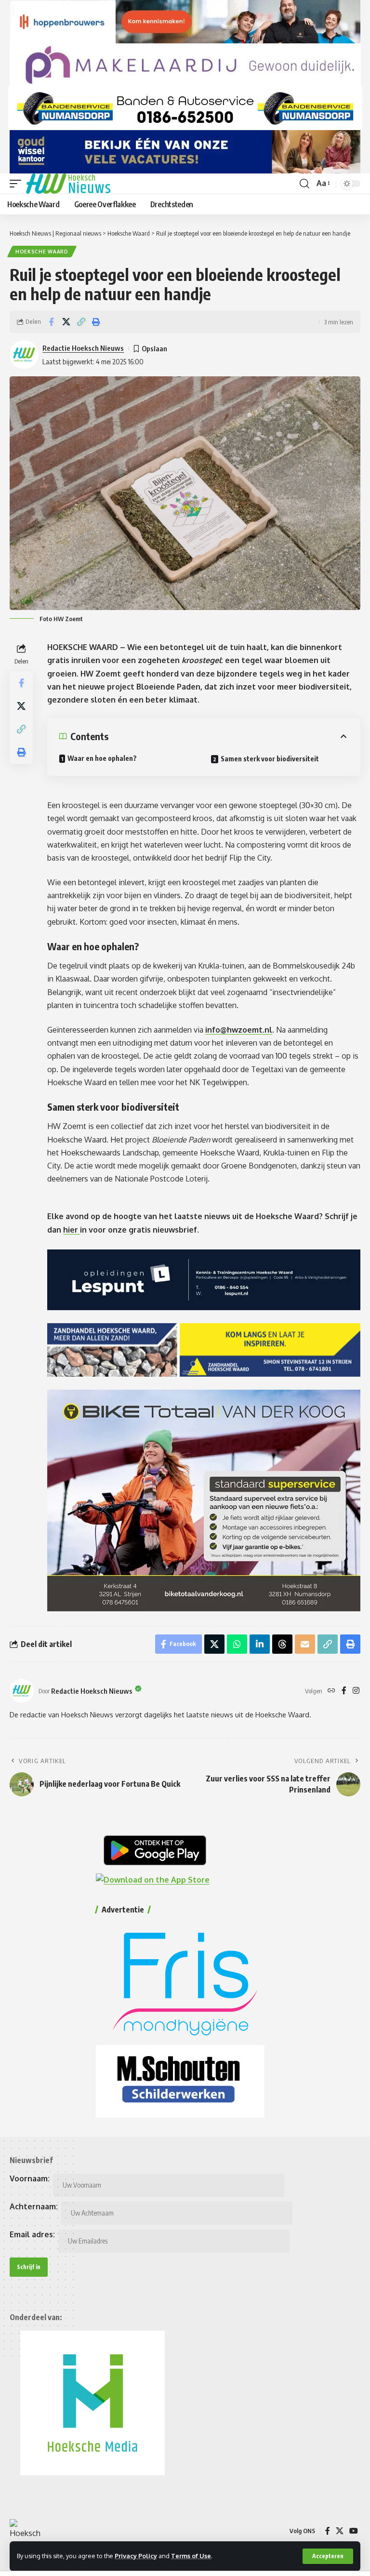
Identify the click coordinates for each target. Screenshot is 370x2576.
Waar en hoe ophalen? (102, 758)
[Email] (305, 1644)
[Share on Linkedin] (260, 1644)
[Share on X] (66, 322)
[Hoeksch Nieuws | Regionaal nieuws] (68, 184)
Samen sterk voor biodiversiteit (270, 759)
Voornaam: (30, 2178)
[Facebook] (344, 1691)
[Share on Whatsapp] (237, 1644)
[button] (328, 2556)
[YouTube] (354, 2531)
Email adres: (32, 2234)
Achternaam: (34, 2206)
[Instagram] (356, 1691)
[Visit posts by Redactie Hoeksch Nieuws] (22, 1691)
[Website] (331, 1691)
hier (72, 1230)
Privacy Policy (136, 2556)
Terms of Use (191, 2556)
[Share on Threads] (282, 1644)
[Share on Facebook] (51, 322)
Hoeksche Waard (42, 252)
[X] (340, 2531)
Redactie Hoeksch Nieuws (83, 348)
